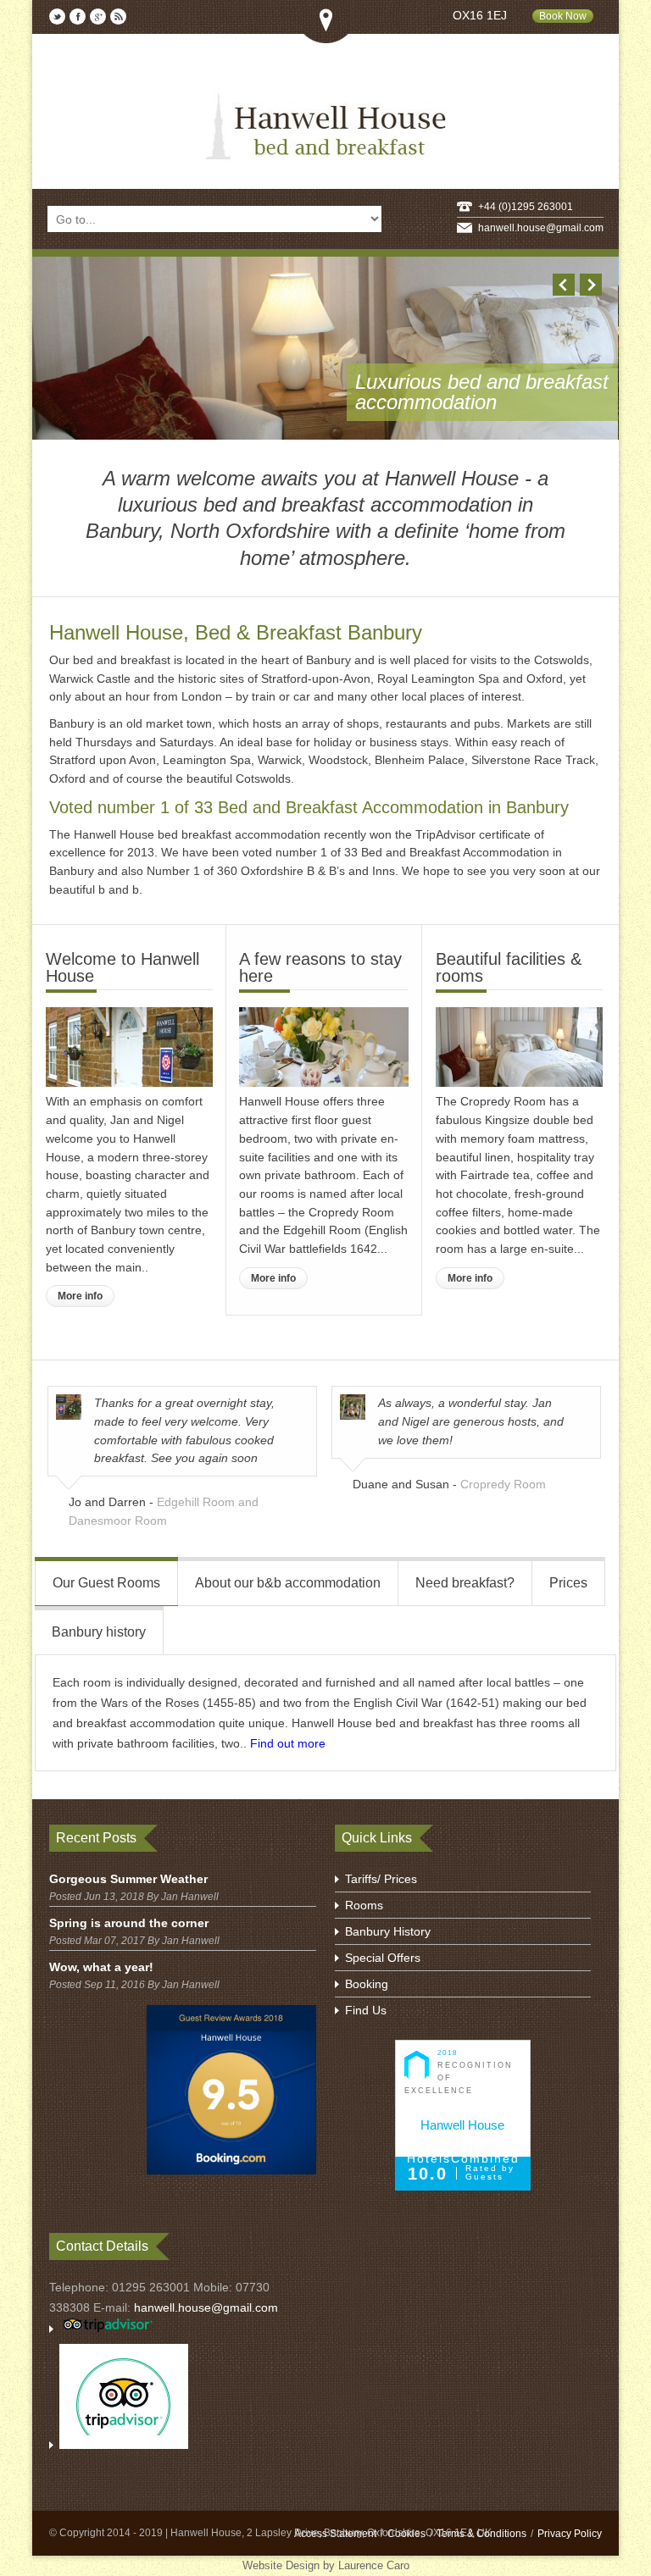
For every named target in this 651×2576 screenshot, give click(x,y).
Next (591, 285)
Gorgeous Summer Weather (128, 1879)
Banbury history (99, 1632)
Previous (564, 285)
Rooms (364, 1905)
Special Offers (383, 1958)
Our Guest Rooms (106, 1583)
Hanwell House (462, 2125)
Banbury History (388, 1931)
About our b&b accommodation (288, 1583)
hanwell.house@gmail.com (541, 228)
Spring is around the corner (129, 1923)
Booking (367, 1984)
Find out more (288, 1743)
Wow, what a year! (101, 1967)
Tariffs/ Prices (381, 1879)
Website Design (281, 2565)
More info (80, 1296)
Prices (568, 1583)
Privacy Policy (570, 2534)
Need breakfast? (465, 1583)
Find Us (366, 2010)
